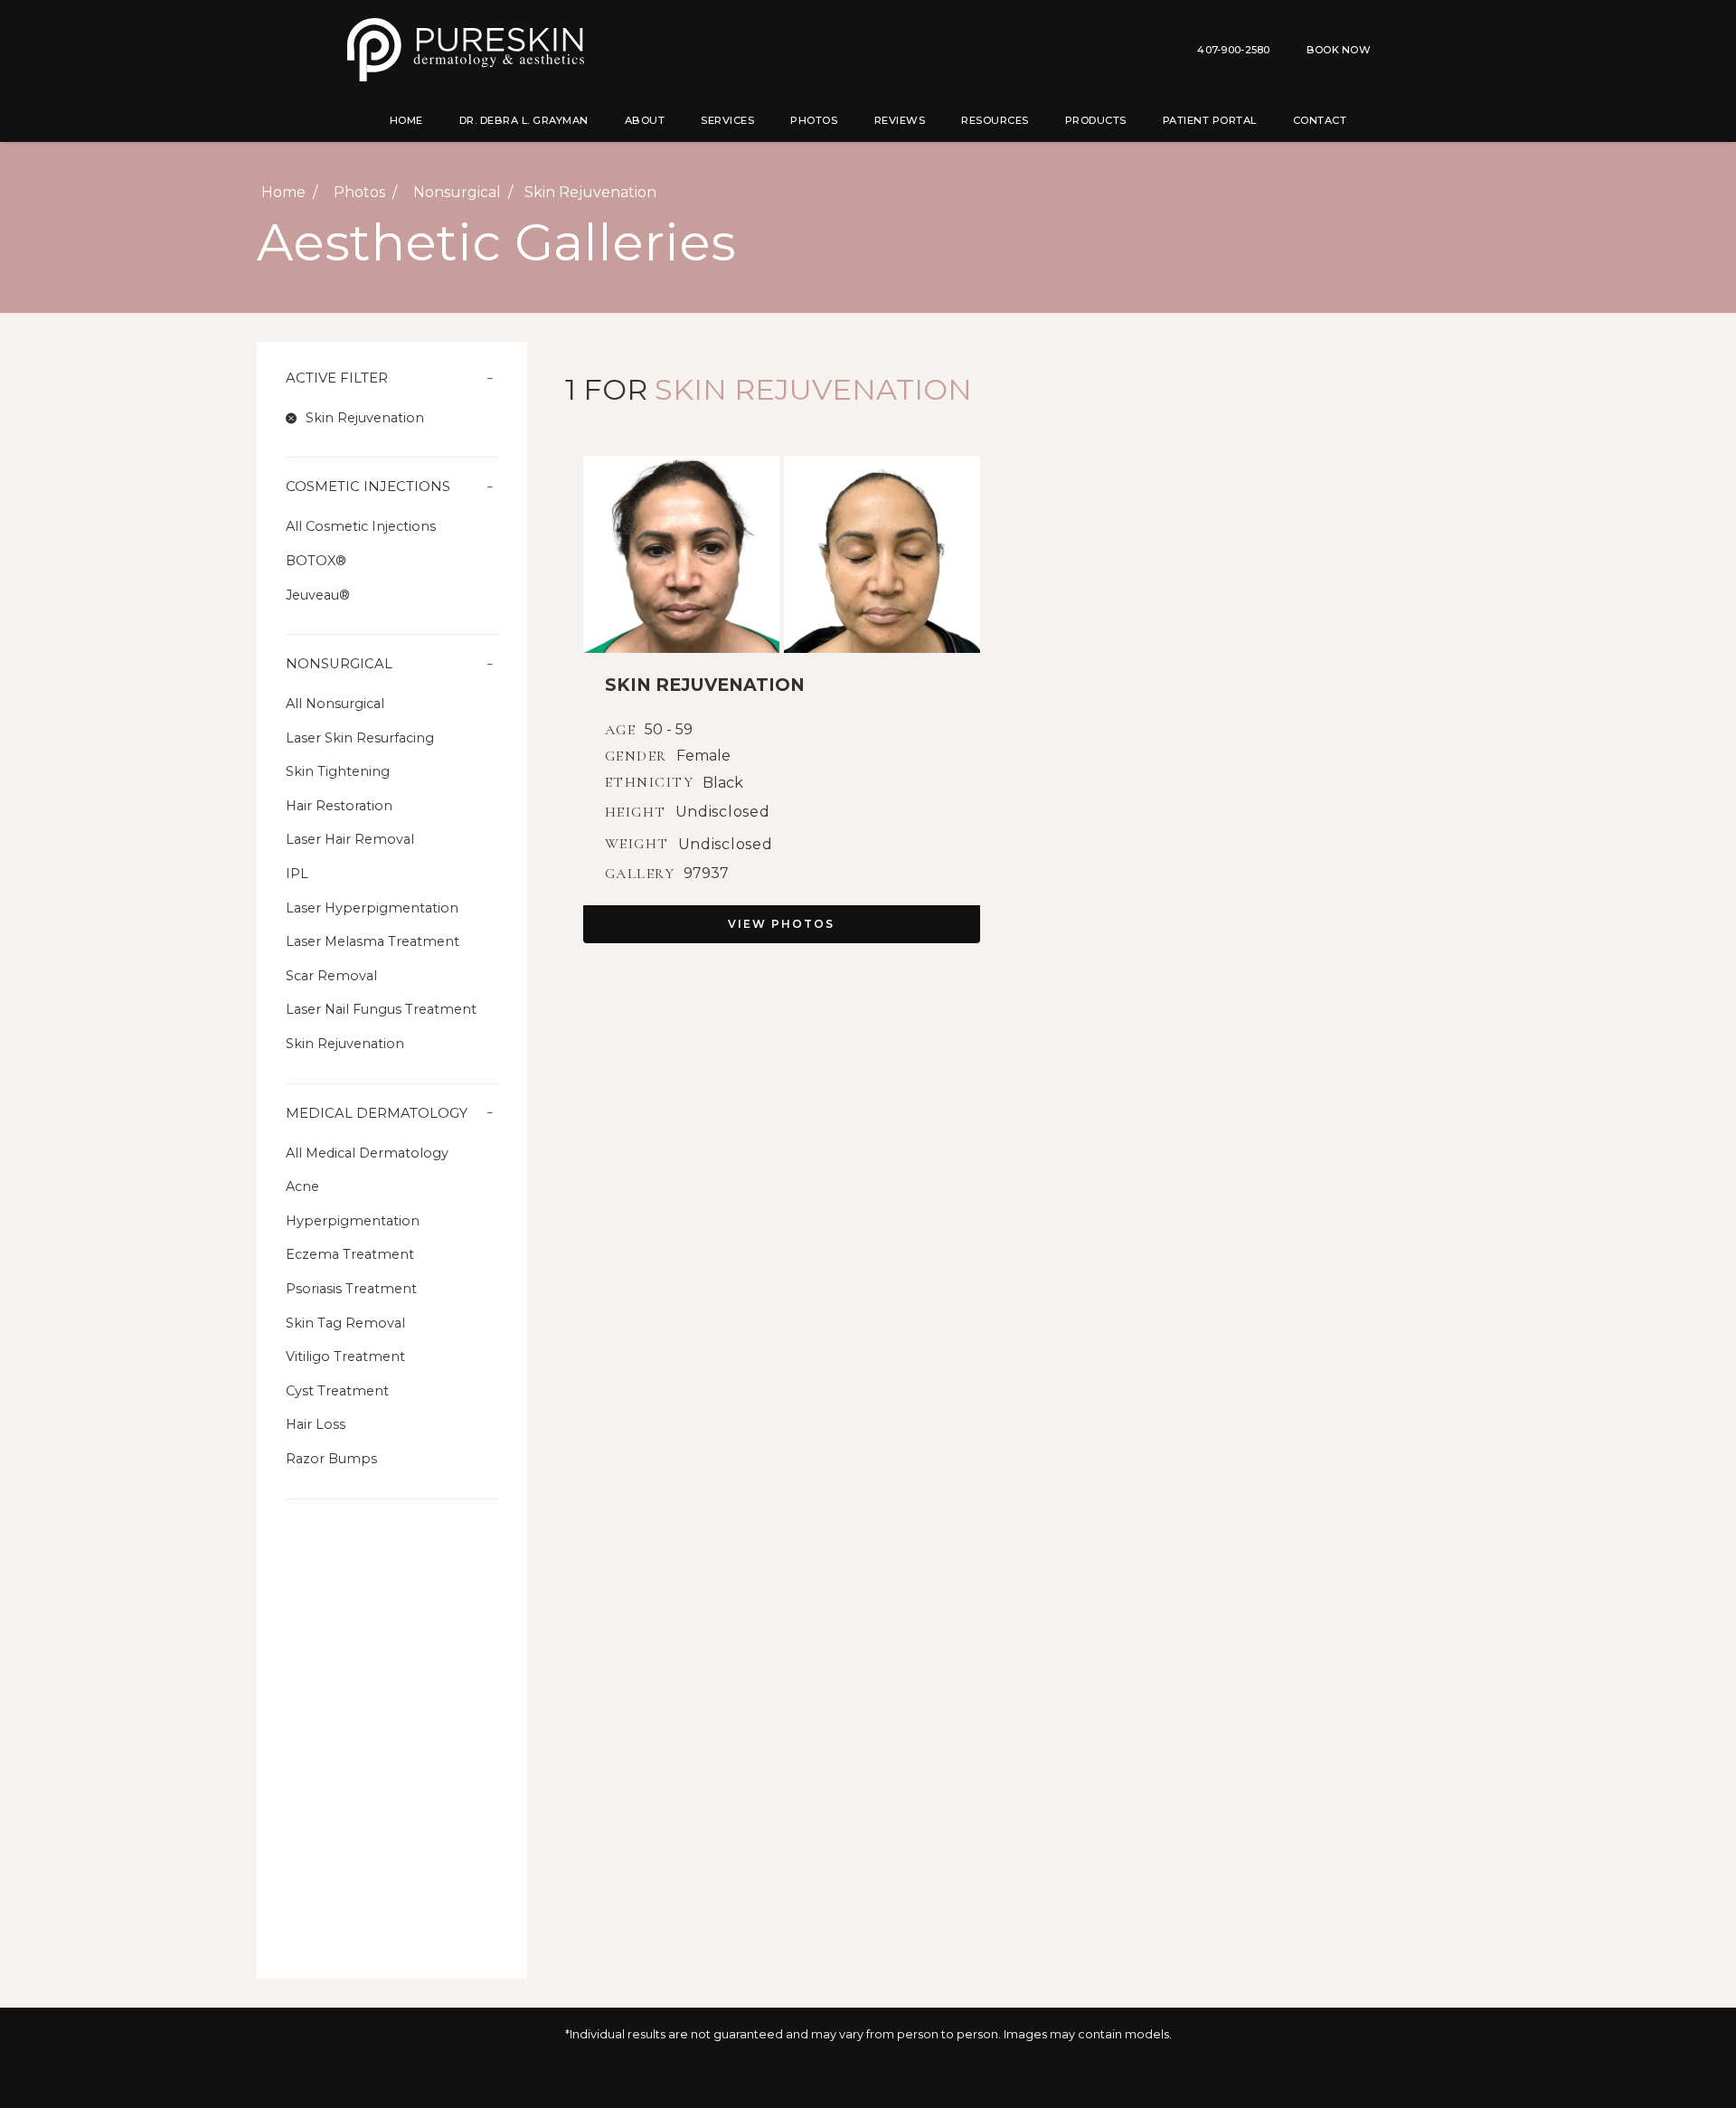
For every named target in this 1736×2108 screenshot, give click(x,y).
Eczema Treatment (350, 1254)
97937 (706, 874)
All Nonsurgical (335, 704)
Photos (814, 120)
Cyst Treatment (337, 1391)
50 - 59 (669, 730)
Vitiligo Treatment (345, 1356)
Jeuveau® (318, 595)
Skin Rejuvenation (345, 1044)
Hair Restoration (339, 806)
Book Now (1339, 50)
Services (727, 120)
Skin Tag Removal (345, 1323)
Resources (995, 120)
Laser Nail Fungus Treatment (381, 1009)
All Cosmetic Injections (361, 526)
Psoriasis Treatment (351, 1289)
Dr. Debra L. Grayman (524, 120)
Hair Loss (316, 1424)
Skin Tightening (338, 771)
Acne (302, 1186)
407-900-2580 (1233, 50)
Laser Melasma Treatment (373, 941)
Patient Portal (1210, 120)
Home (406, 120)
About (645, 120)
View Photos (781, 924)
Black (723, 783)
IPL (297, 874)
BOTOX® (316, 561)
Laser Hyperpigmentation (372, 908)
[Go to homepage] (590, 50)
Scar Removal (331, 976)
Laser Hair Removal (350, 839)
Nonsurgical (457, 192)
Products (1096, 120)
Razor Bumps (331, 1459)
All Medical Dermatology (367, 1153)
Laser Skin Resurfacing (360, 738)
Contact (1320, 120)
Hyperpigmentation (353, 1221)
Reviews (900, 120)
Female (703, 756)
